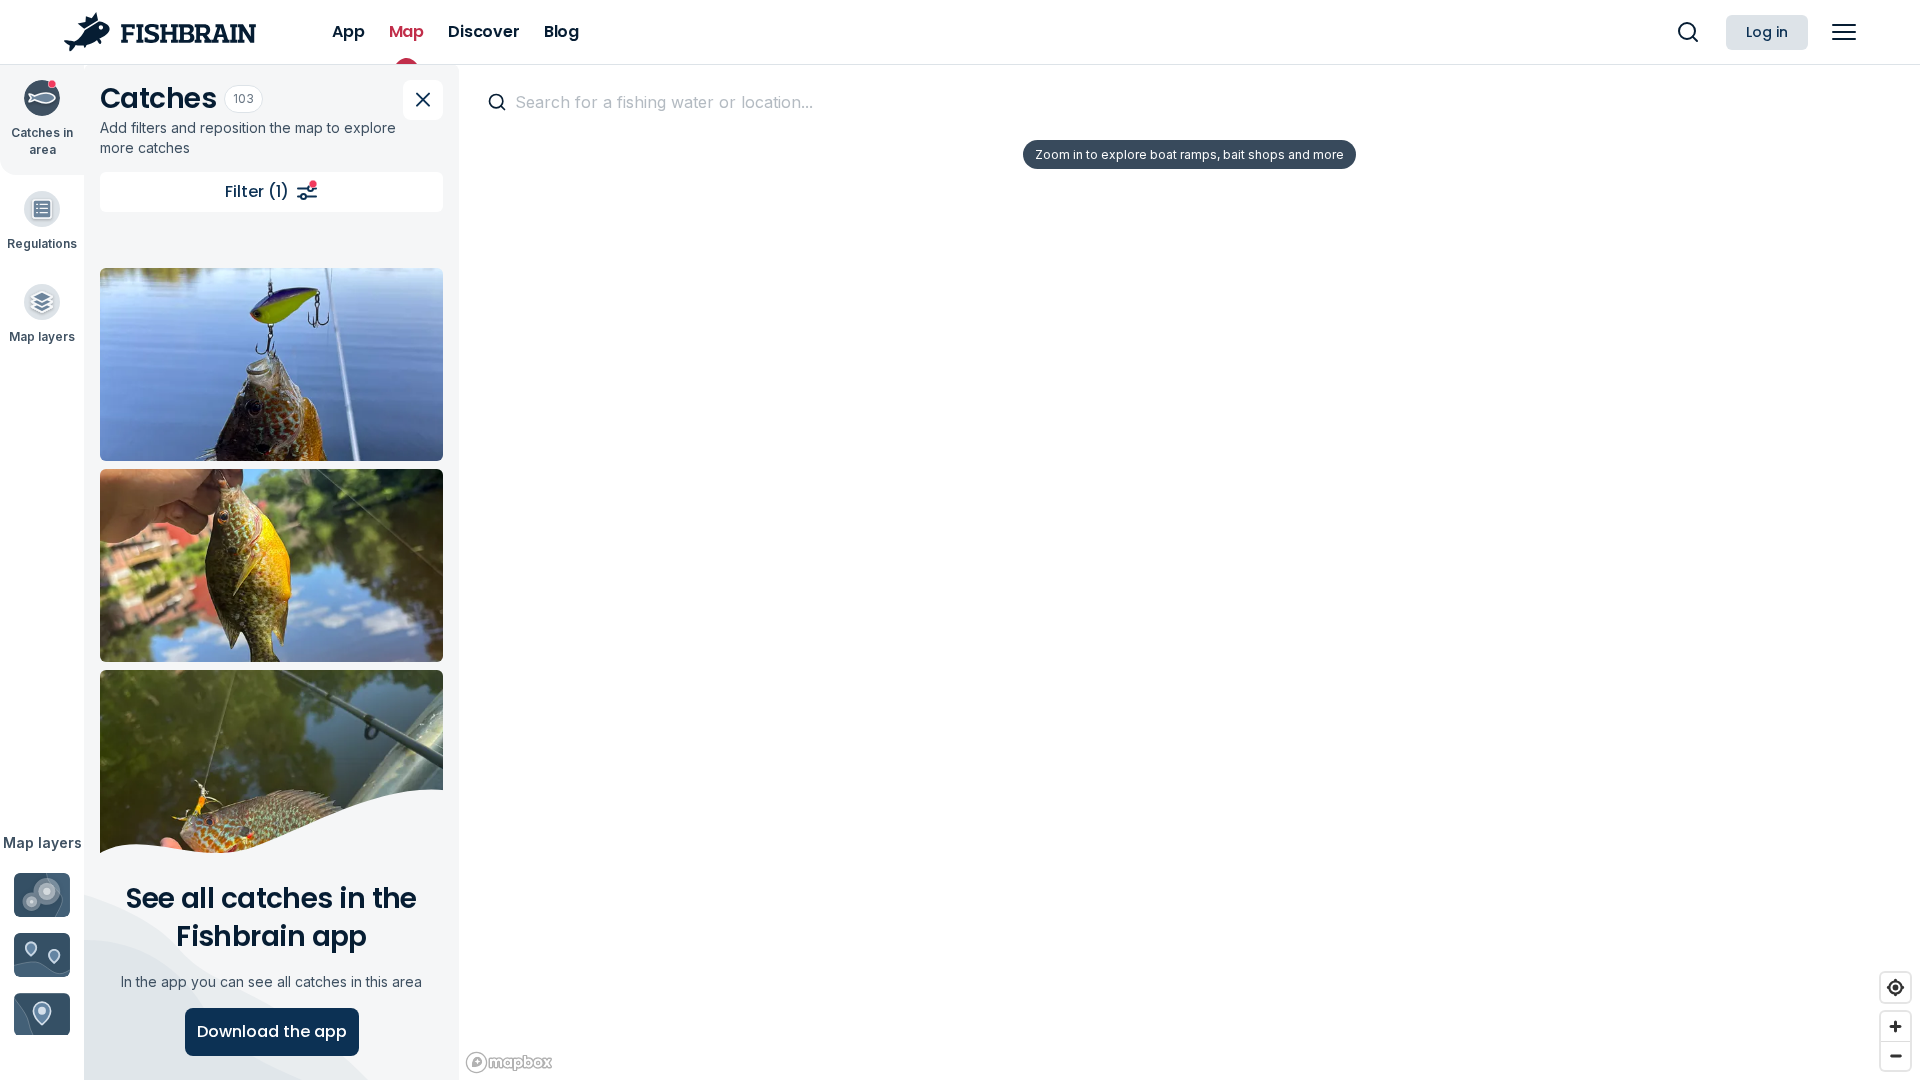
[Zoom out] (1895, 1055)
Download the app (272, 1031)
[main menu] (1844, 32)
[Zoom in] (1895, 1026)
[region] (1189, 572)
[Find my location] (1895, 987)
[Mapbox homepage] (509, 1062)
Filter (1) (257, 191)
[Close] (423, 100)
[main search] (1688, 32)
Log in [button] (1767, 32)
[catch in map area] (271, 364)
